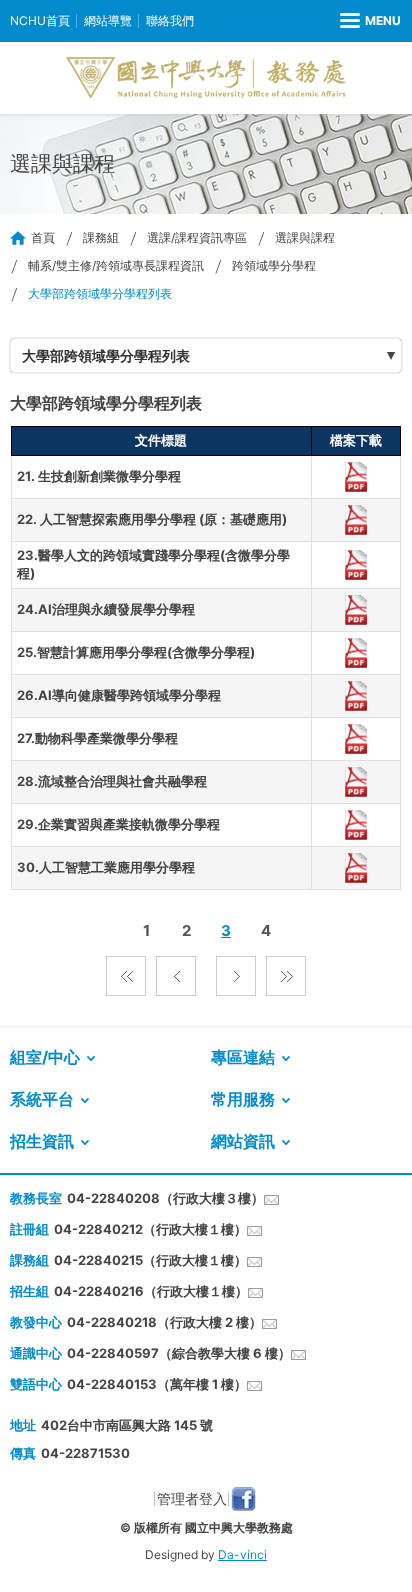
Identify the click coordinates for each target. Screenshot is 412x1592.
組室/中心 (45, 1057)
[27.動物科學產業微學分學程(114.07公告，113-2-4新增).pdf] (355, 739)
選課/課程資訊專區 (197, 237)
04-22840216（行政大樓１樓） (151, 1291)
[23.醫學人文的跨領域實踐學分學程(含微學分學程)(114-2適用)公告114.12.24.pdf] (355, 565)
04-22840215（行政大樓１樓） (150, 1260)
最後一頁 (286, 976)
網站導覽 (108, 20)
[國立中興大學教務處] (206, 78)
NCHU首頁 (40, 20)
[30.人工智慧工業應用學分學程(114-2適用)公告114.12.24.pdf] (355, 868)
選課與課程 (305, 237)
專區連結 (243, 1057)
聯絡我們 (170, 20)
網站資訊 (243, 1141)
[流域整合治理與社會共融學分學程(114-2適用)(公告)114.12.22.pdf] (355, 782)
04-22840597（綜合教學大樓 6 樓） (179, 1353)
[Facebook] (243, 1499)
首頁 (43, 237)
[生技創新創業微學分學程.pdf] (355, 477)
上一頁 (176, 976)
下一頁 (236, 976)
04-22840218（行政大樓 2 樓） (164, 1322)
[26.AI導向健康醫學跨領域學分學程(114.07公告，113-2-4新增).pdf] (355, 696)
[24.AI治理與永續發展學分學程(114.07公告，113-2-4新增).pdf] (355, 610)
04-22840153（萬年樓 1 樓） (157, 1384)
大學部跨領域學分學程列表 (106, 355)
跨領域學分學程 (274, 265)
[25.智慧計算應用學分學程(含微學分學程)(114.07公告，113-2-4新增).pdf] (355, 653)
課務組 (101, 237)
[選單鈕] (370, 21)
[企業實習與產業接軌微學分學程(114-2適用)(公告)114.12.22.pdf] (355, 825)
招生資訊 (42, 1141)
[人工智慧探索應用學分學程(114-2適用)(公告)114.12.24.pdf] (355, 520)
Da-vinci (242, 1554)
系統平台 (42, 1099)
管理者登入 (192, 1498)
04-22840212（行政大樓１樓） (150, 1229)
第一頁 (126, 976)
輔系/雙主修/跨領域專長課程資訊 (116, 265)
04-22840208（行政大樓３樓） (165, 1198)
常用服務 (243, 1099)
